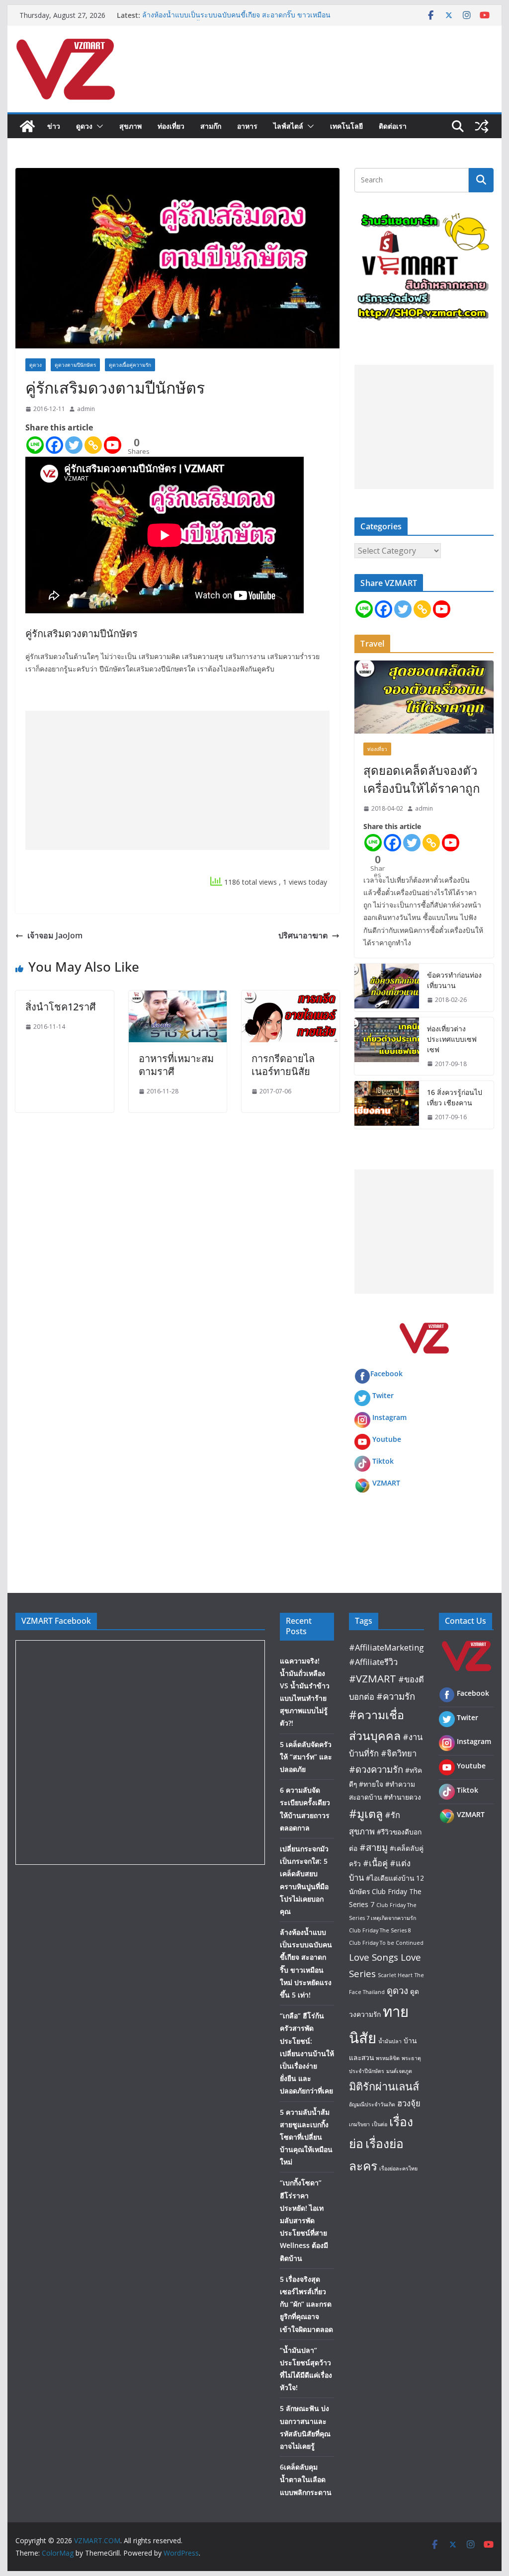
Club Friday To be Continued (386, 1943)
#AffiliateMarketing (386, 1647)
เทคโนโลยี (346, 126)
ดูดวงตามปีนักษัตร (75, 365)
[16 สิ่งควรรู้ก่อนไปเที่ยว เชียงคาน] (387, 1105)
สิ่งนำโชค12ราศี (61, 1007)
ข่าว (54, 126)
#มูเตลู (366, 1814)
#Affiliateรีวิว (373, 1662)
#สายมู (374, 1847)
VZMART (386, 1483)
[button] (98, 126)
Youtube (387, 1439)
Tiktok (383, 1461)
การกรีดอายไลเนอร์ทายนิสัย (283, 1065)
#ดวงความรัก (376, 1769)
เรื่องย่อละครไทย (398, 2168)
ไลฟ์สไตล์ (288, 126)
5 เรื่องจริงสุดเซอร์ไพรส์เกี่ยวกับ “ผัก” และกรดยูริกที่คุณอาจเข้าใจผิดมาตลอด (306, 2304)
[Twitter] (74, 445)
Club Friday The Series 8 (380, 1930)
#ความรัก (396, 1696)
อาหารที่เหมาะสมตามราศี (176, 1065)
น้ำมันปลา (390, 2041)
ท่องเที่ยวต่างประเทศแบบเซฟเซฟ (452, 1039)
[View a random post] (482, 126)
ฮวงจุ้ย (409, 2103)
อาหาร (247, 126)
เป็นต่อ (380, 2124)
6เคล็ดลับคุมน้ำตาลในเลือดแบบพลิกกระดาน (306, 2479)
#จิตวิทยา (399, 1753)
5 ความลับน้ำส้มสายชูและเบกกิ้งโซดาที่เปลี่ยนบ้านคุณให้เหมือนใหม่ (306, 2137)
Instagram (389, 1417)
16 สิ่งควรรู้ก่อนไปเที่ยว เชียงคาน (455, 1097)
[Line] (35, 445)
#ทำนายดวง (402, 1797)
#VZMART (373, 1678)
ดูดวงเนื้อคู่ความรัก (130, 365)
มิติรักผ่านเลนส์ (384, 2086)
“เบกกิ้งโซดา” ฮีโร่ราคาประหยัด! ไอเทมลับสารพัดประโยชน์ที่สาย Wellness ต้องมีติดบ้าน (304, 2220)
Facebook (386, 1373)
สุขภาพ (130, 126)
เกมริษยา (359, 2124)
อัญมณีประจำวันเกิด (372, 2104)
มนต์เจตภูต (399, 2071)
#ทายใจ (371, 1784)
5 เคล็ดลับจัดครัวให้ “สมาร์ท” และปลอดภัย (306, 1757)
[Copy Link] (93, 445)
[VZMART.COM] (27, 126)
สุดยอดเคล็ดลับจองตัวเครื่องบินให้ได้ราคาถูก (422, 779)
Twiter (383, 1395)
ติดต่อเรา (393, 126)
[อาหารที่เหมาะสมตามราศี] (178, 997)
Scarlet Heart (395, 1975)
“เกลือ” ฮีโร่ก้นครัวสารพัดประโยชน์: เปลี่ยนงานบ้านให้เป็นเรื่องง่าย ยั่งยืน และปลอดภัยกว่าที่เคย (307, 2053)
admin (86, 409)
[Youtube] (113, 445)
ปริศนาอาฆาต (303, 935)
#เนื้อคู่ (375, 1863)
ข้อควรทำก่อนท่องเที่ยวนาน (454, 980)
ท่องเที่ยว (171, 126)
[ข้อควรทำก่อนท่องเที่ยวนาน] (387, 988)
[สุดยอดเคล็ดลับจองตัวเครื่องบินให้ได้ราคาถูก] (424, 697)
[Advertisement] (177, 780)
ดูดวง (84, 126)
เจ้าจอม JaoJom (55, 935)
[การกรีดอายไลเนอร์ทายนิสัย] (291, 997)
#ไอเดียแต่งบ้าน (390, 1878)
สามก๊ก (211, 126)
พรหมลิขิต (388, 2058)
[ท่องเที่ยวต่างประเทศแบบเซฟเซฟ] (387, 1046)
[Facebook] (54, 445)
